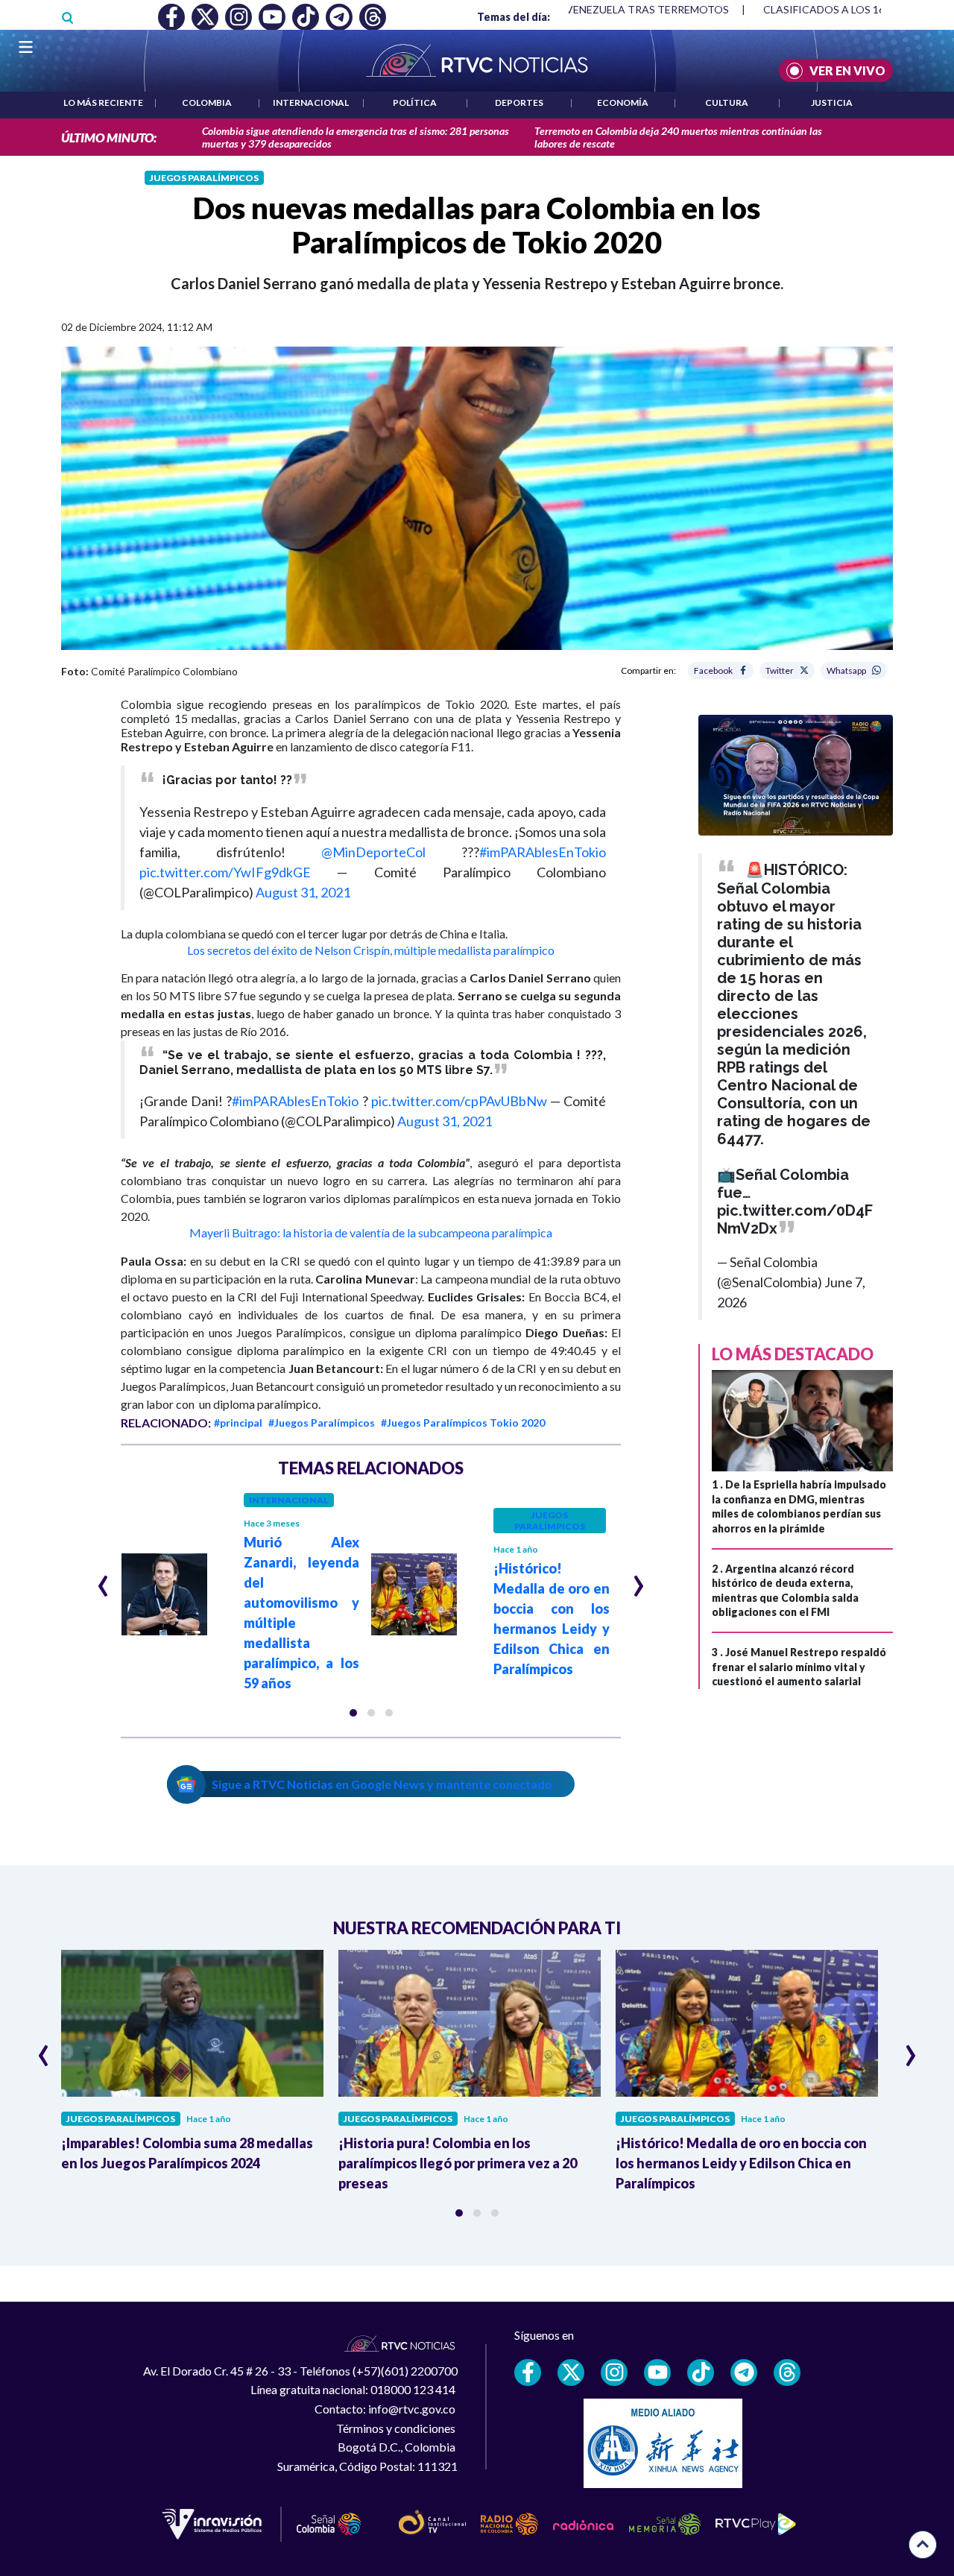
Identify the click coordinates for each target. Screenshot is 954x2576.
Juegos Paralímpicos (204, 178)
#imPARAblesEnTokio (543, 852)
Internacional (311, 102)
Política (415, 102)
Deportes (519, 102)
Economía (623, 102)
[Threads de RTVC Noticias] (787, 2373)
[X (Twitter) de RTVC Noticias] (571, 2373)
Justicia (832, 102)
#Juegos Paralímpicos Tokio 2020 (463, 1423)
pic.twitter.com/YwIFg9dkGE (225, 872)
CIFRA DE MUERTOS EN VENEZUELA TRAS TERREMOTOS (589, 9)
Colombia (207, 102)
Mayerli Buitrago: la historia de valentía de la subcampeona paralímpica (371, 1232)
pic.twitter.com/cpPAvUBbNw (459, 1101)
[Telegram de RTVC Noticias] (744, 2373)
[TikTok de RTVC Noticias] (701, 2373)
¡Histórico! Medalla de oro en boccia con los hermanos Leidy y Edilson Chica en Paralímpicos (741, 2163)
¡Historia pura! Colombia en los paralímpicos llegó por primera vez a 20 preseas (458, 2163)
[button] (353, 1713)
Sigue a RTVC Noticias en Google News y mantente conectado (382, 1784)
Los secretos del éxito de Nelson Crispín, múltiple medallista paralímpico (371, 950)
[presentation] (103, 1579)
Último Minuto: (109, 138)
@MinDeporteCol (373, 852)
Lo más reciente (103, 102)
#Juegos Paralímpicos (322, 1423)
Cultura (727, 102)
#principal (238, 1423)
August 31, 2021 (303, 892)
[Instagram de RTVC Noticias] (614, 2373)
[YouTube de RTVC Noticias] (657, 2373)
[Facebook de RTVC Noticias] (528, 2373)
